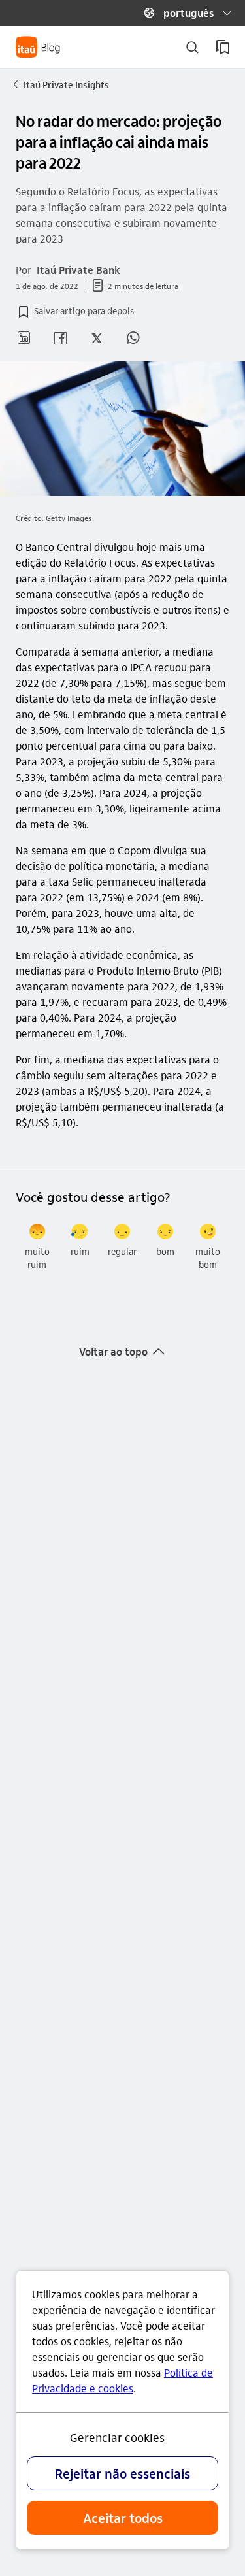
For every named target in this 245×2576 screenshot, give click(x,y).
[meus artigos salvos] (223, 47)
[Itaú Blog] (38, 47)
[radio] (37, 1247)
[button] (182, 13)
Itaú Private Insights (61, 84)
